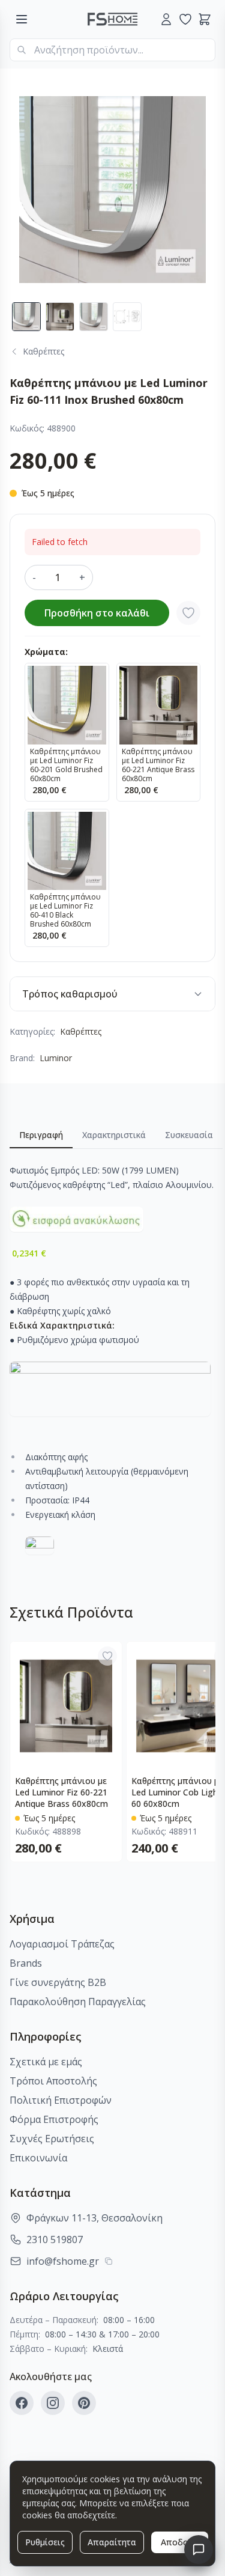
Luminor (56, 1058)
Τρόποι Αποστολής (53, 2081)
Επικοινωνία (38, 2158)
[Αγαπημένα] (185, 19)
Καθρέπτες (81, 1031)
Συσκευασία (189, 1135)
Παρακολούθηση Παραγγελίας (78, 2002)
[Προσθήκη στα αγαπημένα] (188, 613)
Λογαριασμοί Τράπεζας (62, 1944)
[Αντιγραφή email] (109, 2261)
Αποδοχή (180, 2542)
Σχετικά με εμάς (46, 2062)
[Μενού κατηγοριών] (22, 19)
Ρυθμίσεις (45, 2542)
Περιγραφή (41, 1135)
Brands (26, 1963)
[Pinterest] (84, 2403)
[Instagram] (53, 2403)
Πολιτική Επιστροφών (61, 2100)
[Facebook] (22, 2403)
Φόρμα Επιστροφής (54, 2119)
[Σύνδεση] (166, 19)
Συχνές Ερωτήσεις (52, 2139)
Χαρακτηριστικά (114, 1135)
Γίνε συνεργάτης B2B (58, 1982)
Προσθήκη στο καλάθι (97, 613)
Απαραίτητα (112, 2542)
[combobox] (112, 50)
